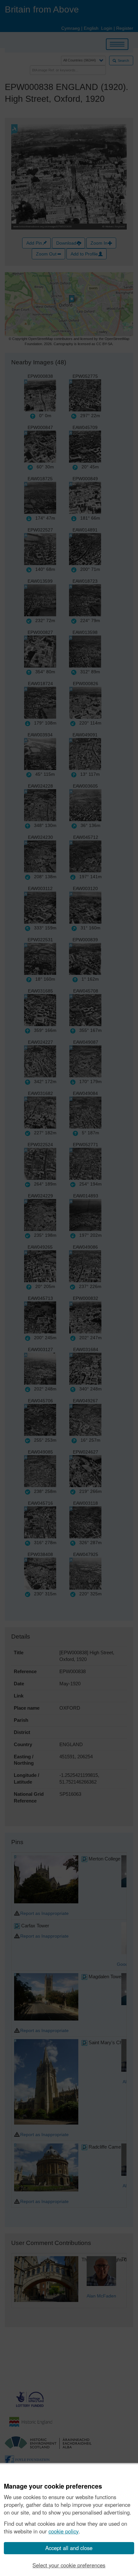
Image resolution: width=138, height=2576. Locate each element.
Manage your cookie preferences (53, 2486)
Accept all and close (69, 2548)
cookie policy (64, 2531)
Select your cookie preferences (69, 2565)
